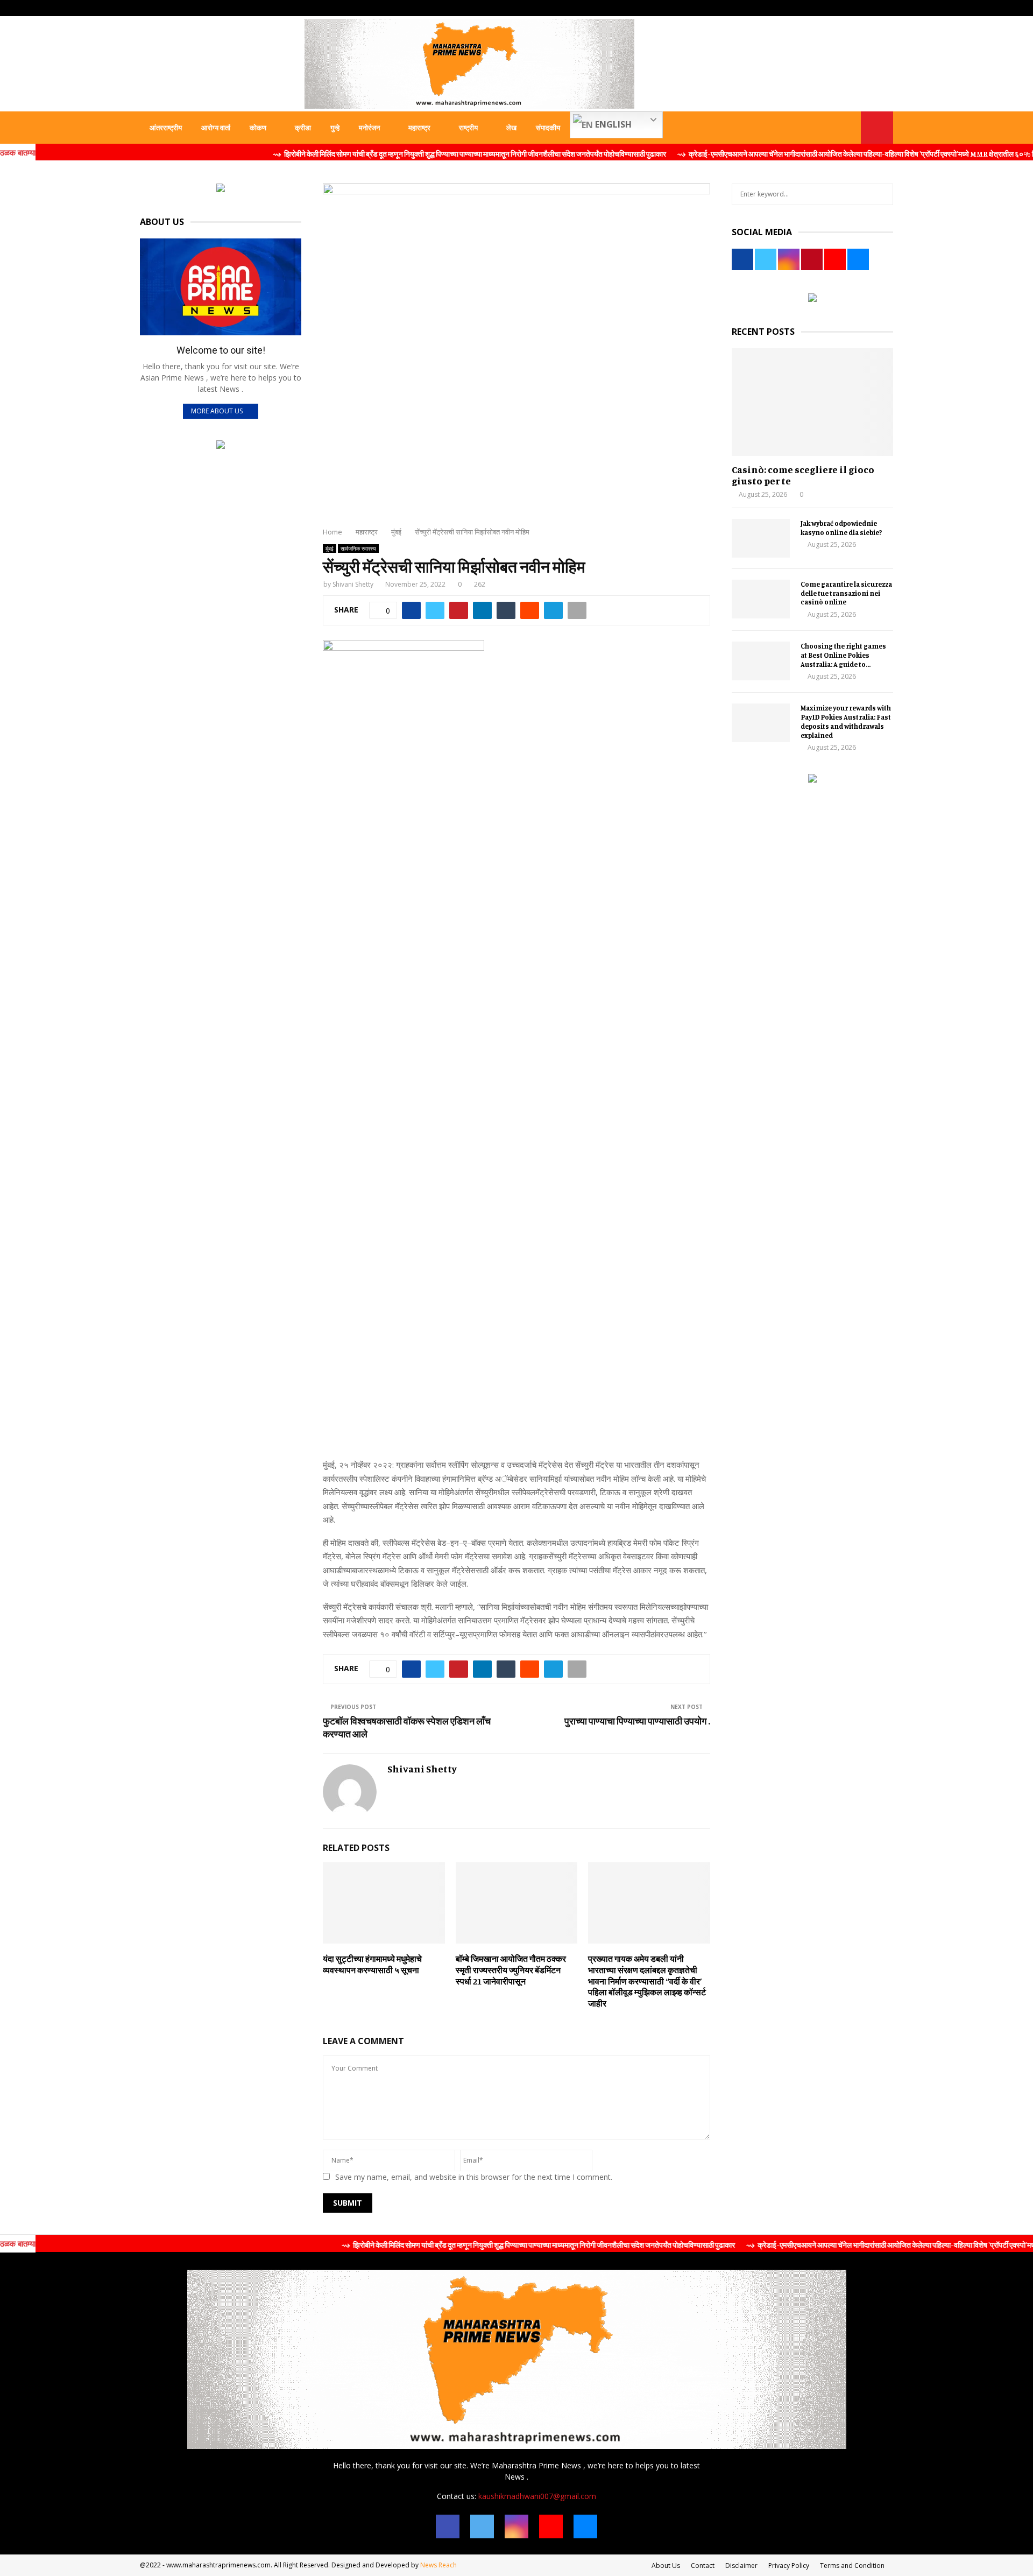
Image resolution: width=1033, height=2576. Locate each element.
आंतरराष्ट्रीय (166, 128)
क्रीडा (303, 128)
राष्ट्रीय (468, 128)
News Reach (438, 2565)
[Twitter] (482, 2526)
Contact (703, 2566)
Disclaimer (741, 2566)
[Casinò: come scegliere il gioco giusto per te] (812, 402)
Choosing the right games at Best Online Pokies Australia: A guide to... (843, 655)
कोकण (258, 128)
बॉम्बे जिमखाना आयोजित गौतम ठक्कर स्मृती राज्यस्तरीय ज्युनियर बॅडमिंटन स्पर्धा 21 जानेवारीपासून (511, 1970)
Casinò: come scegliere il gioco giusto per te (803, 475)
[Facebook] (448, 2526)
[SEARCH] (882, 194)
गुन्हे (335, 128)
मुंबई (330, 548)
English (612, 124)
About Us (666, 2566)
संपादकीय (548, 128)
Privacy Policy (789, 2566)
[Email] (585, 2526)
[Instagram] (516, 2526)
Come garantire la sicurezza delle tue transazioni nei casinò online (846, 593)
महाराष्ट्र (419, 128)
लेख (511, 128)
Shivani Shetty (353, 584)
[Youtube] (551, 2526)
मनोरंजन (369, 128)
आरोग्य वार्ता (216, 128)
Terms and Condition (852, 2566)
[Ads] (221, 189)
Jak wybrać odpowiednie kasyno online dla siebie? (841, 528)
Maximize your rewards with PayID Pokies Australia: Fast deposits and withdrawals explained (846, 721)
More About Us (217, 411)
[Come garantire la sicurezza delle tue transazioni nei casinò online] (761, 599)
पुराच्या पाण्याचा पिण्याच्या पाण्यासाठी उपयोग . (637, 1721)
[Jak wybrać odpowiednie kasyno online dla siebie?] (761, 538)
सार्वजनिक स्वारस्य (358, 548)
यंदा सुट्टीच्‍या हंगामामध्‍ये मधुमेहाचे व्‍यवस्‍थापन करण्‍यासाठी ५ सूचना (372, 1964)
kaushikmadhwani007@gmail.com (537, 2496)
